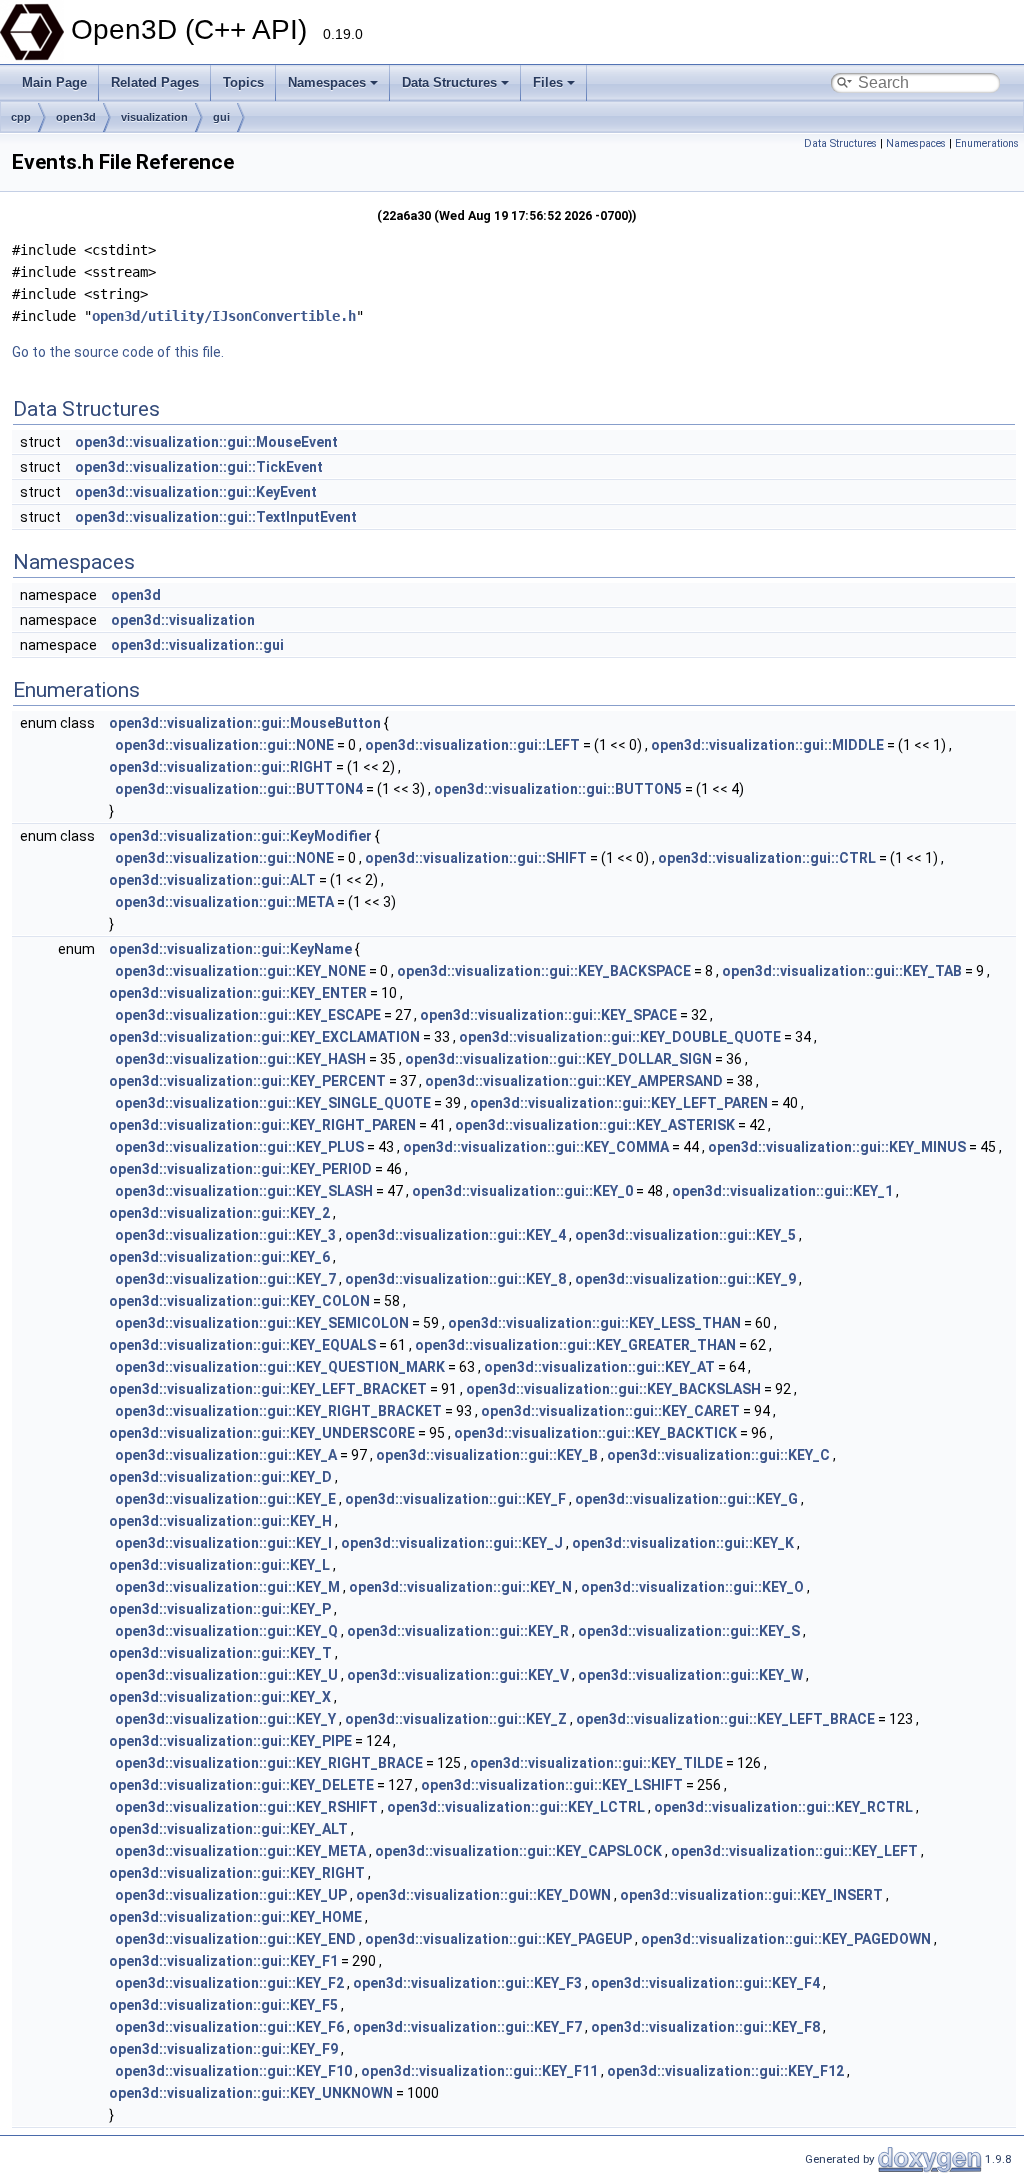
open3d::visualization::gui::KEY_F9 (223, 2049)
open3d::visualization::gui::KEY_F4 (705, 1983)
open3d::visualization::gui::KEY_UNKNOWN (251, 2093)
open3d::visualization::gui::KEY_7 (225, 1279)
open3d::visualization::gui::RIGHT (221, 767)
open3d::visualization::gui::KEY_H (220, 1521)
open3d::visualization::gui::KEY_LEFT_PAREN (619, 1103)
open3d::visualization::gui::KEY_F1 (223, 1961)
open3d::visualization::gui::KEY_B (487, 1455)
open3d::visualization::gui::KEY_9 (685, 1279)
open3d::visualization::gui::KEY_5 (685, 1235)
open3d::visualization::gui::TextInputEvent (216, 517)
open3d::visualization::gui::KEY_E (225, 1499)
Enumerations (987, 143)
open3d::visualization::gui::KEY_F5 (223, 2005)
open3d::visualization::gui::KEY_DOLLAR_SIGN (558, 1059)
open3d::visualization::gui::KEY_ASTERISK (595, 1125)
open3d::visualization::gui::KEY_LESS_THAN (594, 1323)
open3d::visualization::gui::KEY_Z (456, 1719)
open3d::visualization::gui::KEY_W (690, 1675)
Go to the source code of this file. (118, 352)
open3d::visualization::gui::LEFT (472, 745)
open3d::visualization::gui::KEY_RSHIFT (246, 1807)
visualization (154, 117)
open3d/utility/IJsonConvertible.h (224, 316)
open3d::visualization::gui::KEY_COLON (239, 1301)
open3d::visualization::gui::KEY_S (689, 1631)
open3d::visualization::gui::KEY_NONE (240, 971)
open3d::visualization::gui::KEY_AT (599, 1367)
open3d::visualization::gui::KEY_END (235, 1939)
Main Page (54, 82)
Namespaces (327, 82)
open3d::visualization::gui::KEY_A (226, 1455)
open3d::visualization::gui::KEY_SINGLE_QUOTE (273, 1103)
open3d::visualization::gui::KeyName (230, 949)
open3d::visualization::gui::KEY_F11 (479, 2071)
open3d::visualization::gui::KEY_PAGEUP (498, 1939)
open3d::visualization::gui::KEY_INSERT (751, 1895)
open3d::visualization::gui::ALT (212, 880)
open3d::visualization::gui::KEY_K (683, 1543)
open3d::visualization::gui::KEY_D (220, 1477)
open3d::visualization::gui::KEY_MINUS (837, 1147)
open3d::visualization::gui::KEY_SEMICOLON (262, 1323)
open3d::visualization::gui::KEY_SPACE (548, 1015)
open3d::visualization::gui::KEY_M (227, 1587)
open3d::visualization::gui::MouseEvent (206, 442)
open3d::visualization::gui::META (224, 902)
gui (221, 117)
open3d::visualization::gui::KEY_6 (219, 1257)
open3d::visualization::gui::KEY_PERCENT (247, 1081)
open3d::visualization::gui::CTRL (767, 858)
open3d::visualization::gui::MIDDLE (767, 745)
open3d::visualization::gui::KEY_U (226, 1675)
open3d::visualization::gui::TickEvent (199, 467)
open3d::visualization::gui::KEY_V (458, 1675)
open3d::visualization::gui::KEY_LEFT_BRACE (725, 1719)
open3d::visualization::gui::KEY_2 (219, 1213)
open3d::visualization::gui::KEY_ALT (228, 1829)
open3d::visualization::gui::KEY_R (458, 1631)
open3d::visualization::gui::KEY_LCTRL (516, 1807)
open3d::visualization (183, 620)
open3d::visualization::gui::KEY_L (219, 1565)
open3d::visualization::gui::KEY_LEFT (794, 1851)
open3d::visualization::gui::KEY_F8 (705, 2027)
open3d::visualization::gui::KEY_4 (455, 1235)
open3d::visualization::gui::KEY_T (220, 1653)
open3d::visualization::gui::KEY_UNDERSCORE (262, 1433)
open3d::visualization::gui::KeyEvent (196, 492)
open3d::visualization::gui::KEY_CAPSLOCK (518, 1851)
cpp (21, 117)
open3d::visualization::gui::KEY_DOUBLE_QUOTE (620, 1037)
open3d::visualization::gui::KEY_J (452, 1543)
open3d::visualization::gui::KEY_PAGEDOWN (786, 1939)
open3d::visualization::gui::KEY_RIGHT (237, 1873)
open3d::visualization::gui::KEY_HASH (240, 1059)
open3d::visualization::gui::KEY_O (692, 1587)
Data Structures (449, 82)
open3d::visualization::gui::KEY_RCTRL (783, 1807)
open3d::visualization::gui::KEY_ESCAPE (248, 1015)
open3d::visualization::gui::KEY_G (686, 1499)
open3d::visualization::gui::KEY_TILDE (596, 1763)
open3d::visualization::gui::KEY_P (220, 1609)
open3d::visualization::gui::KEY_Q (226, 1631)
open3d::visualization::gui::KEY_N (460, 1587)
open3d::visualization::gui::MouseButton (245, 723)
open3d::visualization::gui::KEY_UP (231, 1895)
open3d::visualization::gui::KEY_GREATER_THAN (575, 1345)
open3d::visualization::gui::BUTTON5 (558, 789)
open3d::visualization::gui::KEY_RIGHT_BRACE (269, 1763)
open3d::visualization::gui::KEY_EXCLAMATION (264, 1037)
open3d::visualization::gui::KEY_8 (455, 1279)
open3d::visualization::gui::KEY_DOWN (483, 1895)
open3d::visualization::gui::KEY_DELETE (241, 1785)
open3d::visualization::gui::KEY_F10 (233, 2071)
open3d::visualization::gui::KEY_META (240, 1851)
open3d (76, 117)
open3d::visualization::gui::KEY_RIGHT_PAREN (262, 1125)
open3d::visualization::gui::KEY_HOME (235, 1917)
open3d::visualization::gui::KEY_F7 (467, 2027)
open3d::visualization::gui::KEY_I (223, 1543)
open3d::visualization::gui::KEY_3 (225, 1235)
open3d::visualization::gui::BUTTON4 (239, 789)
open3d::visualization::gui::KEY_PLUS (239, 1147)
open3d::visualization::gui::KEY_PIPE (230, 1741)
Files (548, 82)
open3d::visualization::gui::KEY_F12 (725, 2071)
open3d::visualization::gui (197, 645)
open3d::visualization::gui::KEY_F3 (467, 1983)
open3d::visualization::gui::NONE (224, 745)
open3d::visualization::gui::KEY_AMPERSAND (574, 1081)
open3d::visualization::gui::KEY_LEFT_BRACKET (268, 1389)
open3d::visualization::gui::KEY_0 (522, 1191)
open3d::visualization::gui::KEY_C (718, 1455)
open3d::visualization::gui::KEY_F (455, 1499)
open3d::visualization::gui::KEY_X (220, 1697)
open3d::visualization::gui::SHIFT (476, 858)
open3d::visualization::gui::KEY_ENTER (238, 993)
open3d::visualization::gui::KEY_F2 (229, 1983)
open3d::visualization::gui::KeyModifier (240, 836)
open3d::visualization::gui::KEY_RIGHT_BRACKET (278, 1411)
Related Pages (155, 82)
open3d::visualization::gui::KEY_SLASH (244, 1191)
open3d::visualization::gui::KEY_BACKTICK (595, 1433)
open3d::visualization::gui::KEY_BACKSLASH (613, 1389)
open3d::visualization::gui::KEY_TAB (842, 971)
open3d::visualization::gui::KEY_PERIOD (240, 1169)
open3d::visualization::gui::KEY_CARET (610, 1411)
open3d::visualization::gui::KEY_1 (782, 1191)
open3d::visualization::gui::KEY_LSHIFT (552, 1785)
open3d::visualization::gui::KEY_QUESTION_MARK (280, 1367)
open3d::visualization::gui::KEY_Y (225, 1719)
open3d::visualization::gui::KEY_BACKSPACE (544, 971)
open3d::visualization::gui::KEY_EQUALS (242, 1345)
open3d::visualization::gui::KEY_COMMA (536, 1147)
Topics (243, 82)
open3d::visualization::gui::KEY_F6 (229, 2027)
